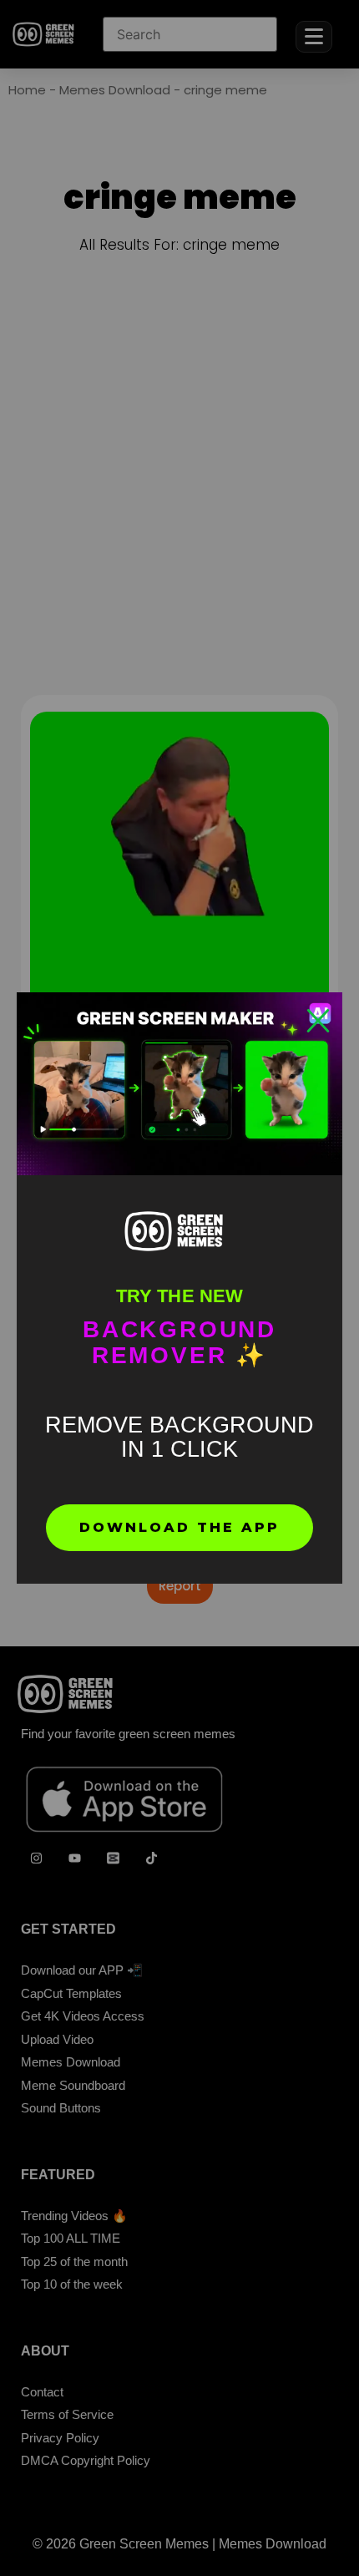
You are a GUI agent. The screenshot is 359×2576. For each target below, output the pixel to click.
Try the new (179, 1296)
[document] (179, 1288)
